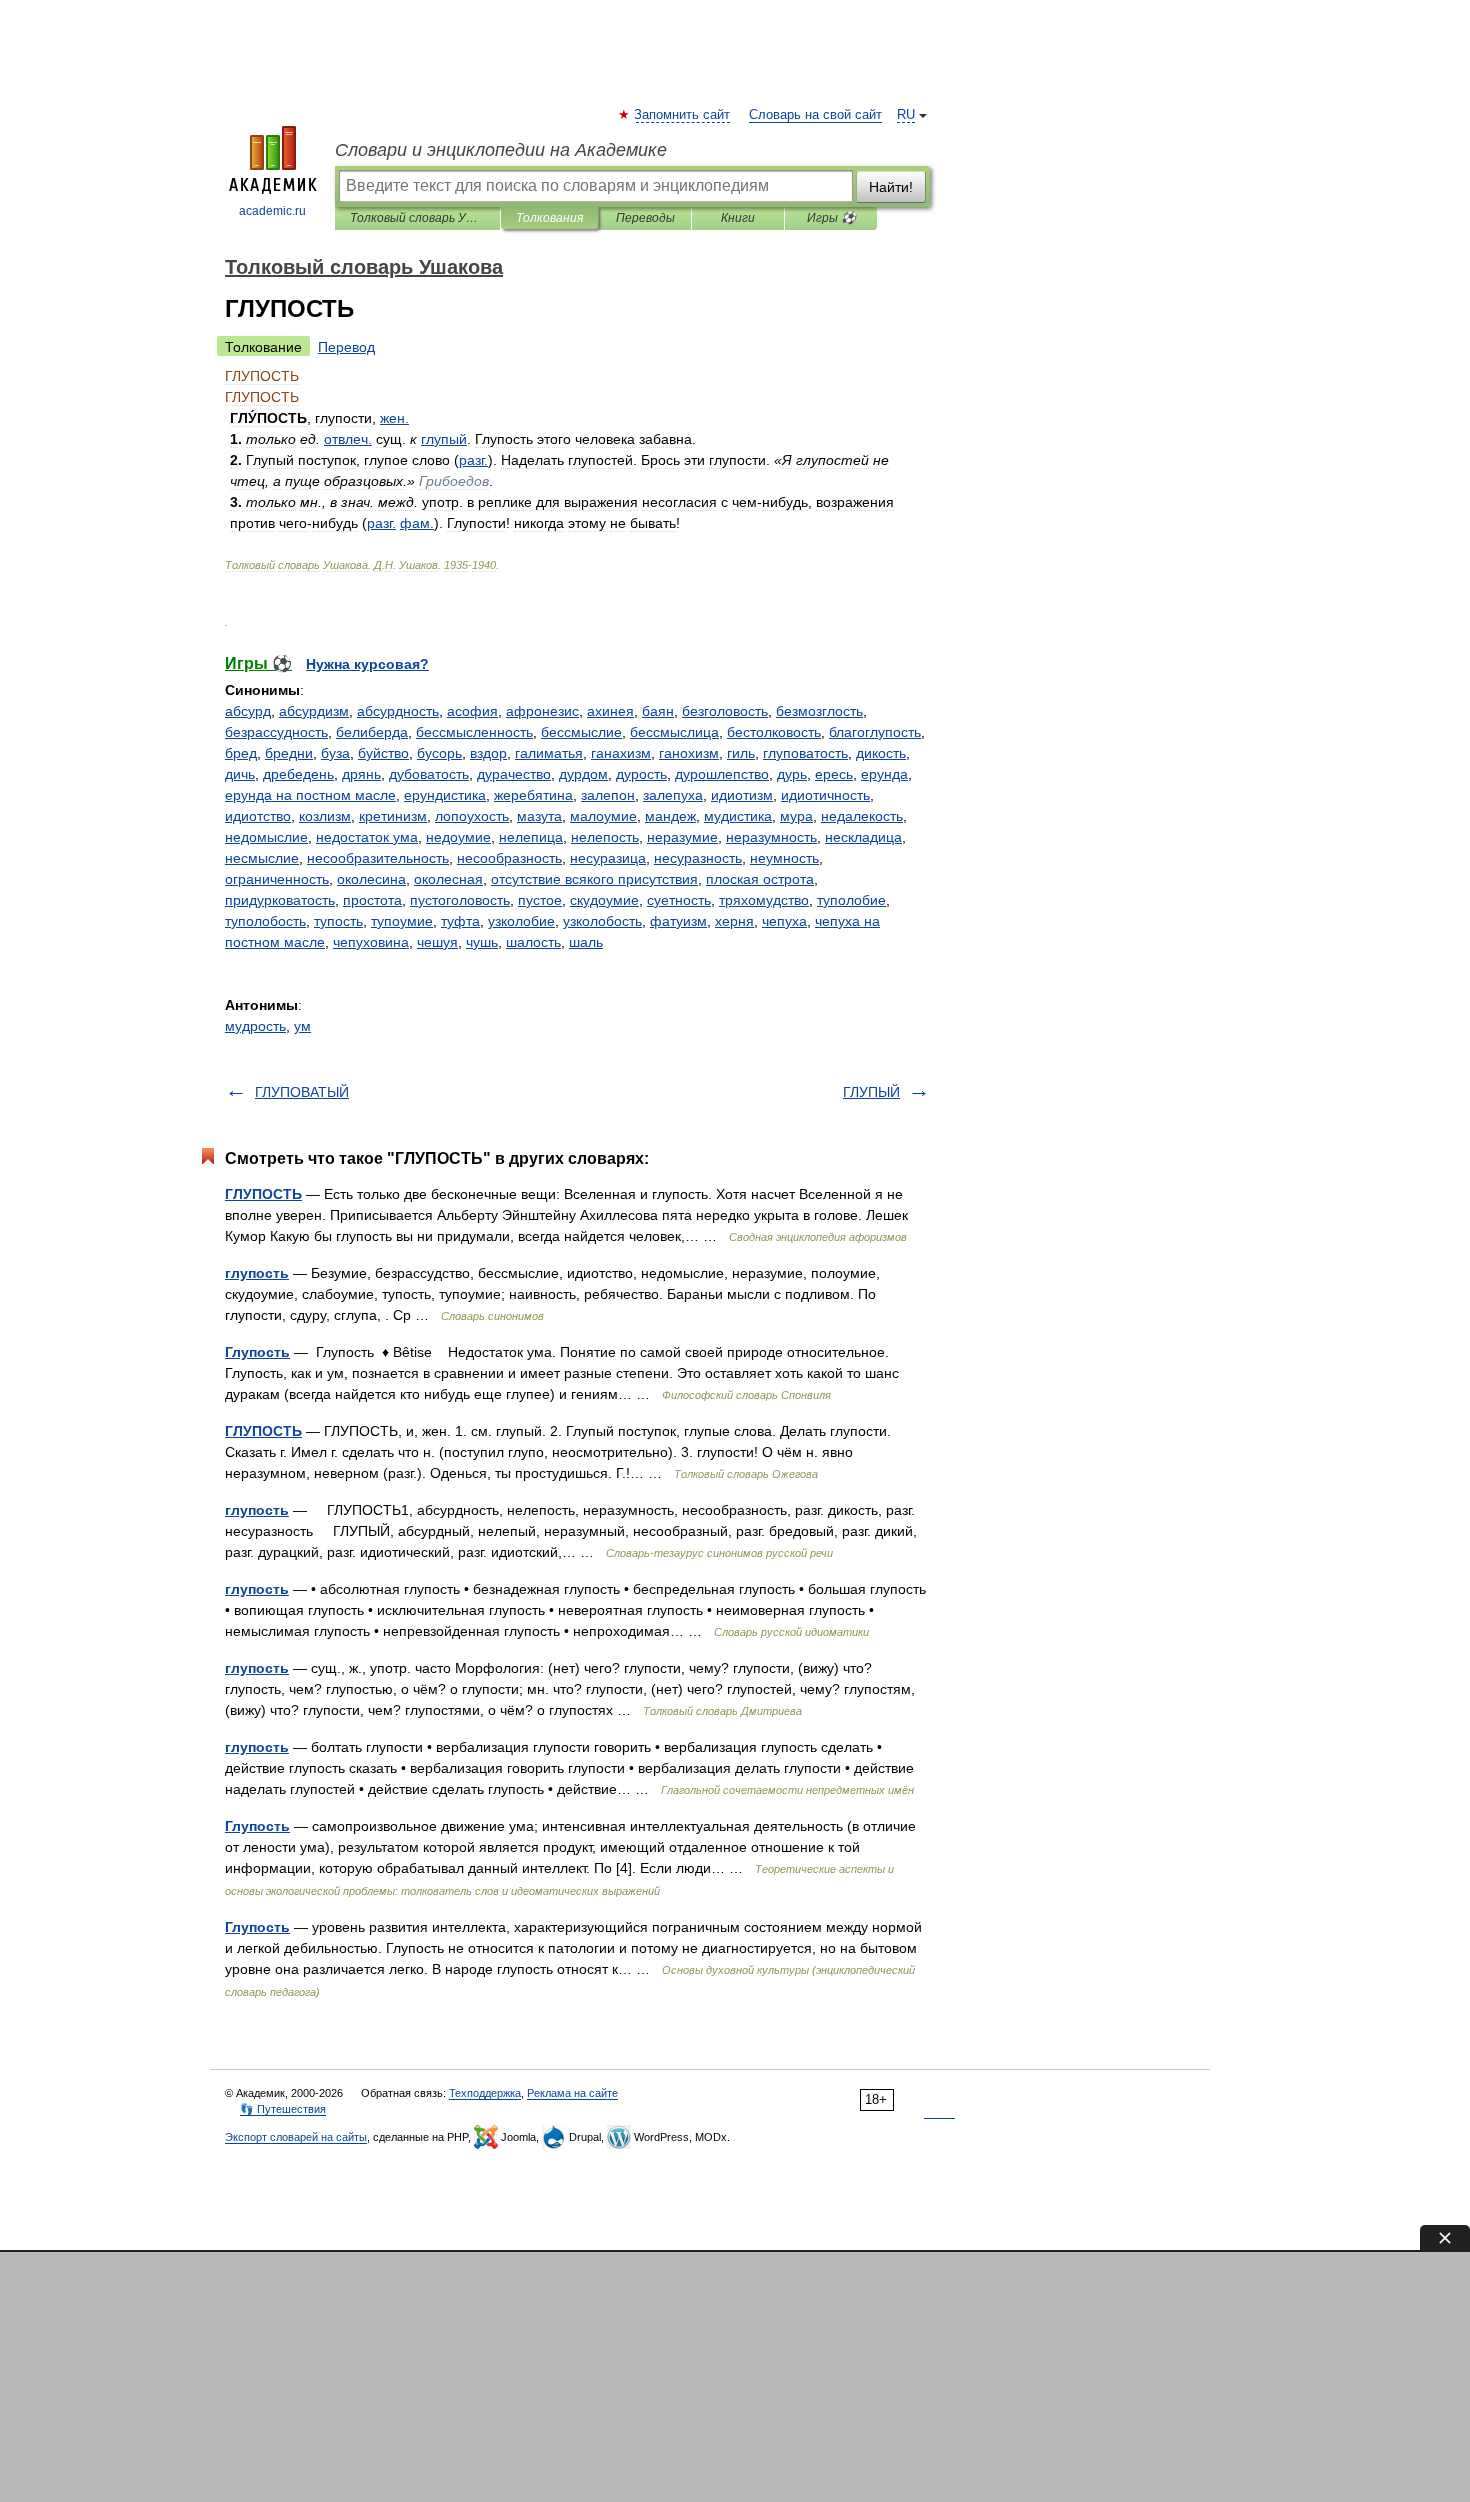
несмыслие (262, 858)
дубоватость (429, 774)
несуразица (608, 858)
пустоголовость (460, 900)
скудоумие (604, 900)
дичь (240, 774)
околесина (371, 879)
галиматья (549, 753)
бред (241, 753)
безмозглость (819, 711)
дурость (641, 774)
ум (302, 1026)
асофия (472, 711)
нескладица (863, 837)
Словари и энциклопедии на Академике (501, 150)
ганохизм (689, 753)
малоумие (603, 816)
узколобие (521, 921)
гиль (741, 753)
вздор (488, 753)
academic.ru (272, 211)
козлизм (325, 816)
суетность (679, 900)
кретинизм (393, 816)
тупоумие (402, 921)
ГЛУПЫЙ (871, 1092)
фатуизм (678, 921)
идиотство (258, 816)
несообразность (509, 858)
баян (658, 711)
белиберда (372, 732)
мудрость (255, 1026)
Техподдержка (485, 2093)
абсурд (248, 711)
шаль (586, 942)
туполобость (265, 921)
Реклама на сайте (572, 2093)
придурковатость (280, 900)
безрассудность (276, 732)
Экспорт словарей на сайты (296, 2137)
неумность (784, 858)
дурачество (514, 774)
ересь (834, 774)
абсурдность (398, 711)
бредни (289, 753)
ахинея (610, 711)
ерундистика (445, 795)
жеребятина (533, 795)
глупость (257, 1273)
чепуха (784, 921)
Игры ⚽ (831, 218)
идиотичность (825, 795)
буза (335, 753)
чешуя (437, 942)
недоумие (458, 837)
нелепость (605, 837)
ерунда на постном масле (310, 795)
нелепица (531, 837)
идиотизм (742, 795)
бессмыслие (581, 732)
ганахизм (621, 753)
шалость (533, 942)
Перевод (346, 347)
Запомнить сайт (683, 115)
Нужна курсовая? (367, 664)
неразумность (771, 837)
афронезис (542, 711)
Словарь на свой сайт (815, 115)
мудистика (738, 816)
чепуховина (371, 942)
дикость (881, 753)
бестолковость (774, 732)
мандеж (670, 816)
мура (796, 816)
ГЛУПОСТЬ (263, 1194)
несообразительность (378, 858)
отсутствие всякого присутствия (594, 879)
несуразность (698, 858)
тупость (338, 921)
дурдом (583, 774)
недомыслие (266, 837)
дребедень (298, 774)
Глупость (257, 1352)
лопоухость (472, 816)
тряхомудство (764, 900)
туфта (460, 921)
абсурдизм (314, 711)
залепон (608, 795)
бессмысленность (474, 732)
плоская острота (760, 879)
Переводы (645, 218)
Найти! (891, 187)
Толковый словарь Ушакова (417, 218)
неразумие (682, 837)
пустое (540, 900)
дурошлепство (722, 774)
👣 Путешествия (283, 2109)
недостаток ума (367, 837)
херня (734, 921)
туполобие (851, 900)
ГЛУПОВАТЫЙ (302, 1092)
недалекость (862, 816)
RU (906, 115)
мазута (539, 816)
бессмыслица (674, 732)
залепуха (673, 795)
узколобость (602, 921)
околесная (448, 879)
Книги (738, 218)
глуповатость (805, 753)
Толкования (549, 218)
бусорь (439, 753)
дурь (792, 774)
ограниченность (277, 879)
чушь (482, 942)
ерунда (884, 774)
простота (372, 900)
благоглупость (875, 732)
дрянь (361, 774)
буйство (383, 753)
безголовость (725, 711)
